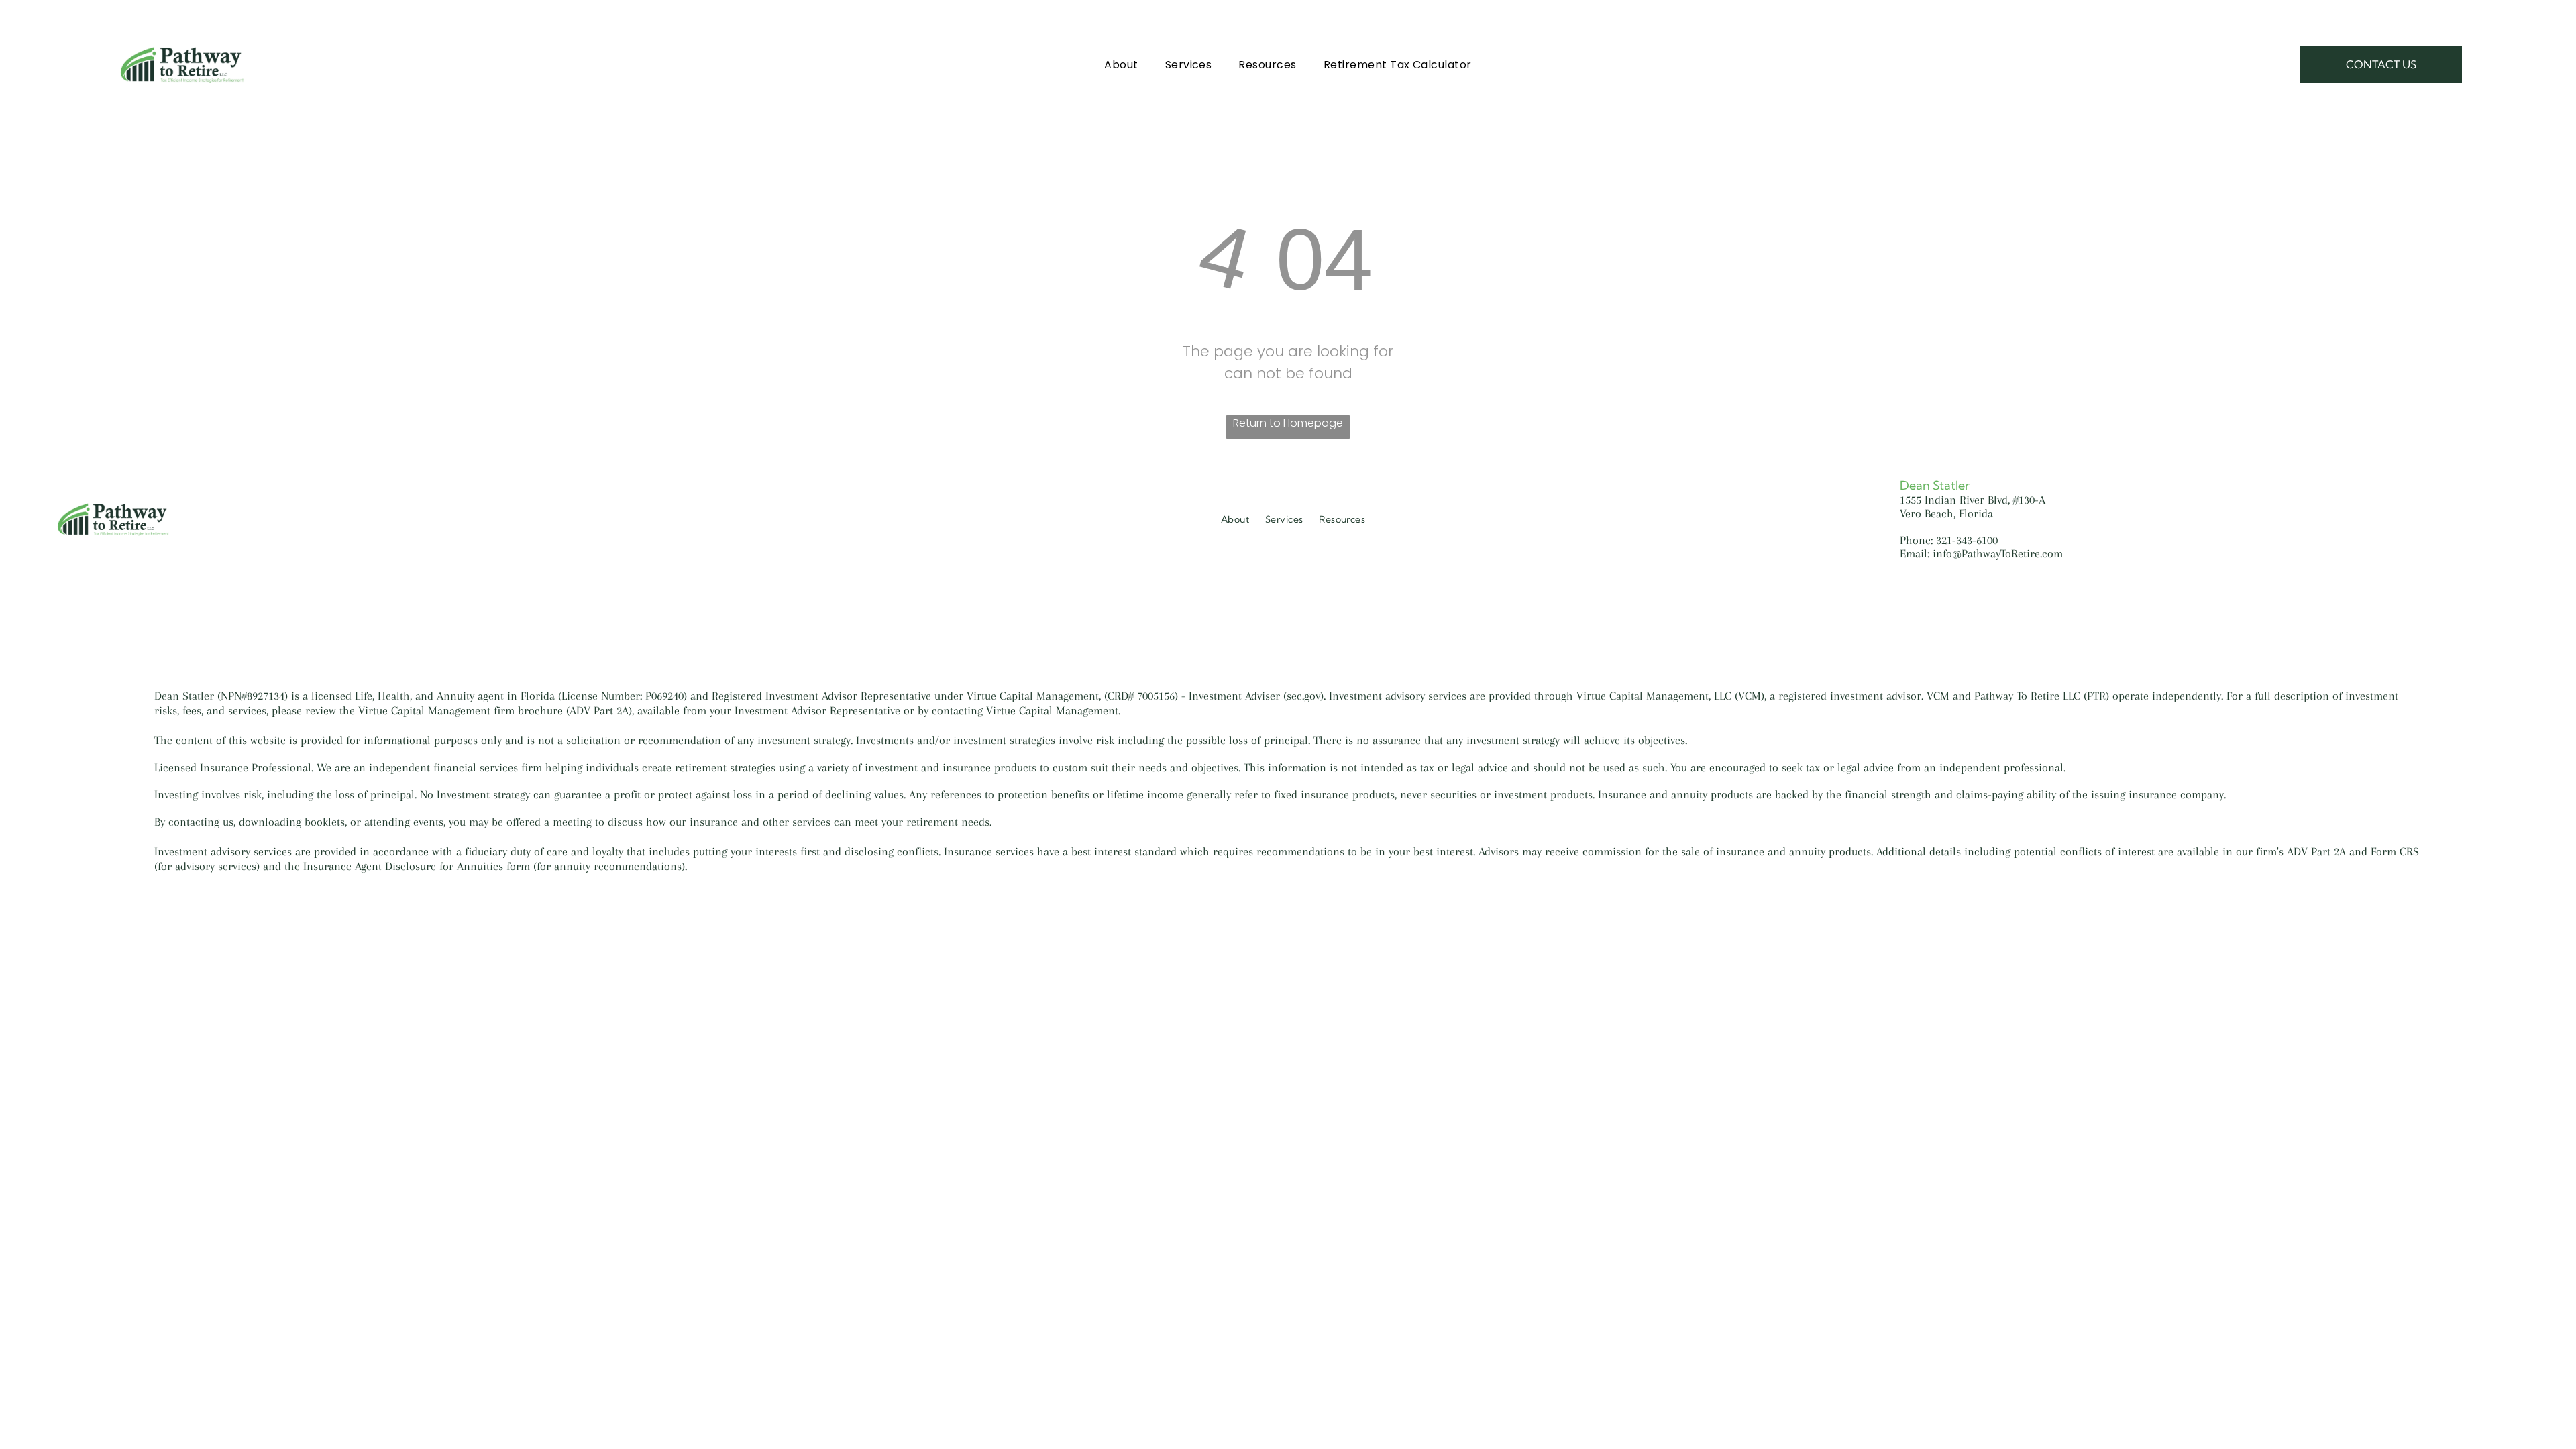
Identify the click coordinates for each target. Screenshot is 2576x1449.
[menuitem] (1121, 64)
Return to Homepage (1288, 423)
